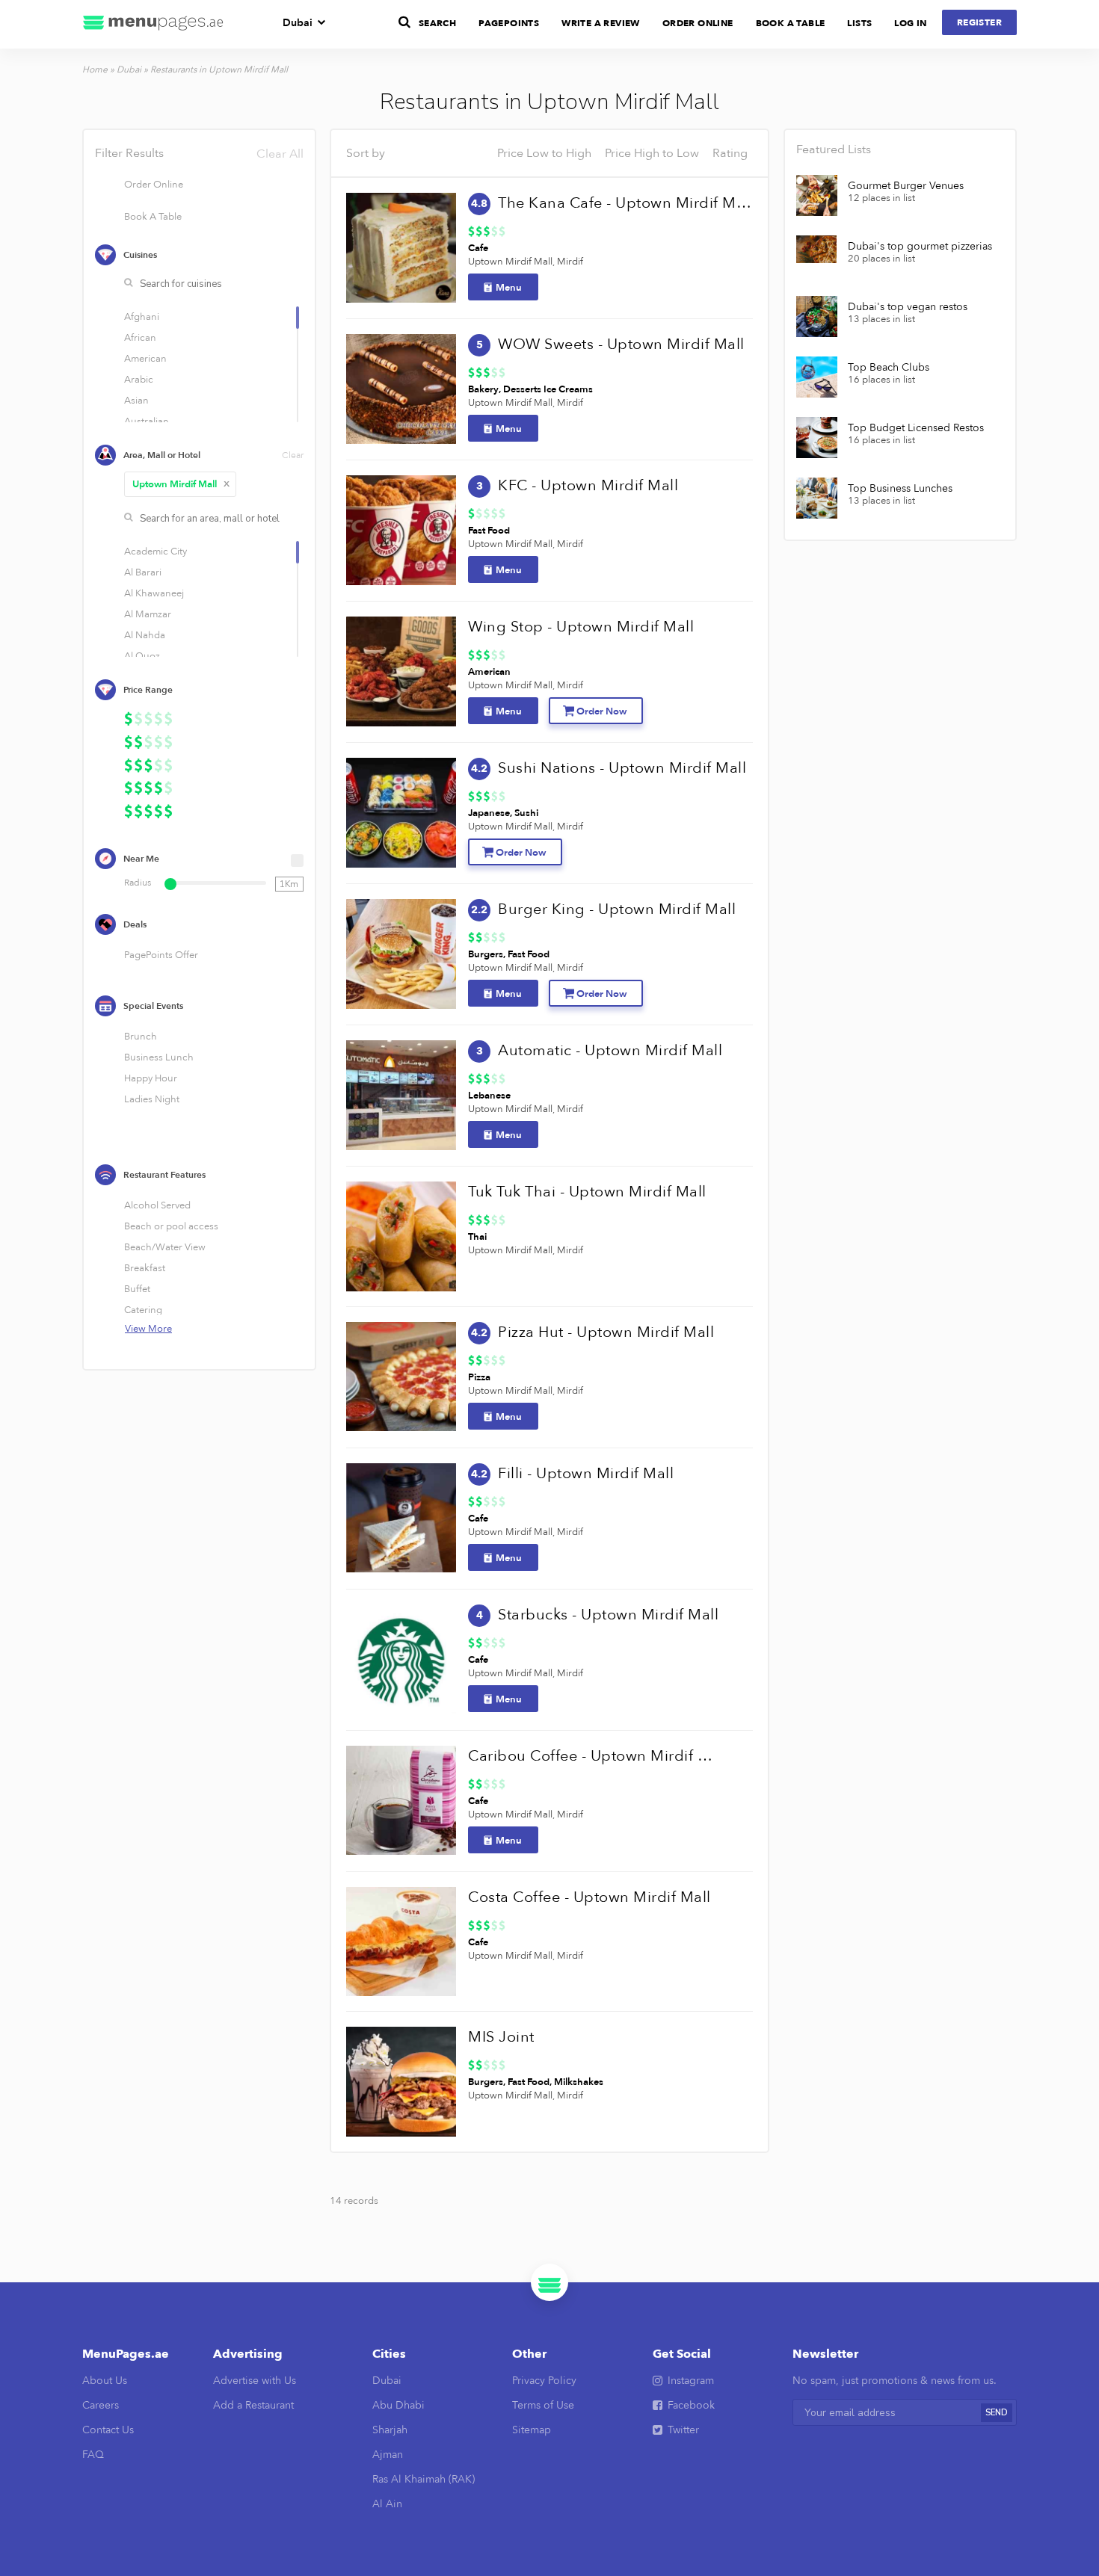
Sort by (366, 153)
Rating (730, 153)
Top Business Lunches (900, 489)
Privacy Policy (544, 2381)
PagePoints (509, 23)
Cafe (478, 248)
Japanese (489, 813)
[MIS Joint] (401, 2082)
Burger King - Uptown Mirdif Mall (617, 909)
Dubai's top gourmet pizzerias (920, 247)
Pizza (479, 1377)
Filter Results (199, 153)
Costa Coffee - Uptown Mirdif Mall (589, 1897)
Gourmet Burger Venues (906, 186)
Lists (859, 23)
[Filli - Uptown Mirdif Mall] (401, 1518)
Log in (910, 23)
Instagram (691, 2381)
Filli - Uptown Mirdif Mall (586, 1473)
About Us (105, 2381)
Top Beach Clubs (889, 368)
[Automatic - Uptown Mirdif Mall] (401, 1095)
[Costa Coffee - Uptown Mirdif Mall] (401, 1942)
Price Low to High (544, 153)
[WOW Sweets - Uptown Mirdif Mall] (401, 389)
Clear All (280, 154)
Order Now (601, 711)
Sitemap (532, 2430)
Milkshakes (579, 2082)
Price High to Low (652, 153)
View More (148, 1329)
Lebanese (489, 1096)
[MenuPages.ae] (153, 24)
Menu (509, 288)
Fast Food (489, 531)
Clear (293, 455)
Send (997, 2413)
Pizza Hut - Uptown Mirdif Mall (606, 1332)
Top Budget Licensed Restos (916, 428)
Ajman (388, 2455)
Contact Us (108, 2430)
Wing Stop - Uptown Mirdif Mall (581, 627)
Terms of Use (543, 2405)
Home (95, 70)
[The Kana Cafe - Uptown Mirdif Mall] (401, 248)
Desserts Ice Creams (548, 389)
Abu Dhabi (398, 2405)
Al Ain (387, 2504)
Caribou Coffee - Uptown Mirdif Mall (595, 1756)
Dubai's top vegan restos (908, 307)
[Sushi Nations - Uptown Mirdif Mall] (401, 813)
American (489, 672)
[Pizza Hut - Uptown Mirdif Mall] (401, 1377)
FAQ (93, 2455)
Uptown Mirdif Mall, (511, 262)
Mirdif (570, 262)
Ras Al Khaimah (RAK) (424, 2479)
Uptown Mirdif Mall (181, 484)
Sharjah (390, 2430)
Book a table (791, 23)
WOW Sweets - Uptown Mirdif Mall (621, 344)
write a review (601, 23)
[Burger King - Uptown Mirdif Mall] (401, 954)
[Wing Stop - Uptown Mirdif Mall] (401, 671)
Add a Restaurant (253, 2405)
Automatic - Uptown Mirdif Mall (610, 1050)
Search (437, 23)
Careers (101, 2405)
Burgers (486, 954)
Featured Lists (834, 149)
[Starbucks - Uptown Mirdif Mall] (401, 1659)
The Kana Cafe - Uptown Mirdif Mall (625, 203)
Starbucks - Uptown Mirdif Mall (608, 1615)
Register (979, 22)
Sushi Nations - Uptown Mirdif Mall (622, 768)
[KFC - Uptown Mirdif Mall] (401, 530)
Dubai (298, 23)
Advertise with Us (255, 2381)
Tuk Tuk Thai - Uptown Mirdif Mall (587, 1192)
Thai (477, 1237)
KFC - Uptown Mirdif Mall (588, 485)
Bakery (483, 389)
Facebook (691, 2405)
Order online (698, 23)
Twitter (683, 2430)
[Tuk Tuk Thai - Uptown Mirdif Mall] (401, 1236)
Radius (138, 883)
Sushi (526, 813)
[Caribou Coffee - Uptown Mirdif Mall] (401, 1801)
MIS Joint (501, 2037)
